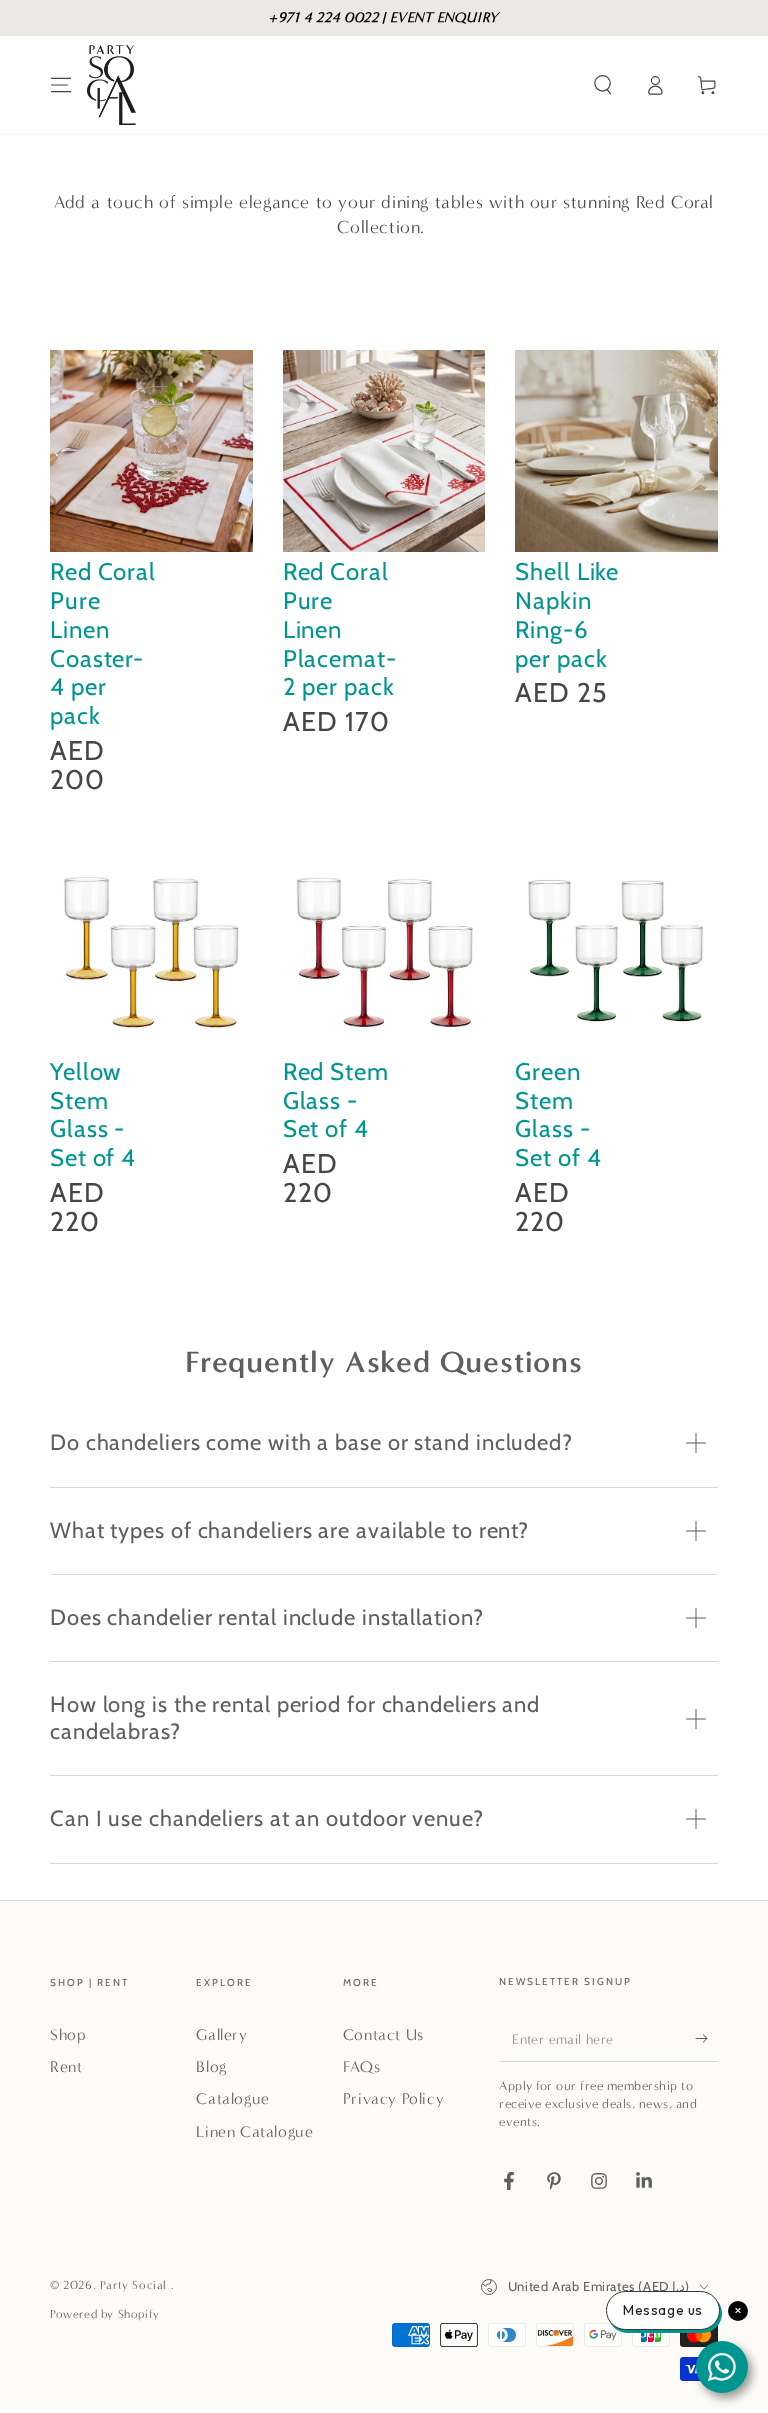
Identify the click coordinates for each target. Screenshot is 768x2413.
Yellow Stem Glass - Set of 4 (93, 1114)
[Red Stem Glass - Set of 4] (384, 950)
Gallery (221, 2034)
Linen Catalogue (254, 2131)
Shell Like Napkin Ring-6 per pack (567, 614)
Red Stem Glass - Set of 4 (336, 1100)
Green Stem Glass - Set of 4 (558, 1114)
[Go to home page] (111, 85)
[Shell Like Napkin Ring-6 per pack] (616, 451)
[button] (603, 85)
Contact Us (383, 2034)
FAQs (361, 2066)
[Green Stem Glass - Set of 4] (616, 950)
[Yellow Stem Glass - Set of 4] (151, 950)
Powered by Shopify (105, 2314)
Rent (66, 2066)
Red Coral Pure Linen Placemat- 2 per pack (340, 629)
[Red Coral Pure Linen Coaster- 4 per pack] (151, 451)
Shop (68, 2034)
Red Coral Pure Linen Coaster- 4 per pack (103, 643)
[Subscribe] (706, 2039)
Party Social (135, 2285)
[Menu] (61, 85)
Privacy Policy (393, 2098)
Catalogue (232, 2098)
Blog (211, 2066)
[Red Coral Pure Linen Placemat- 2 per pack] (384, 451)
